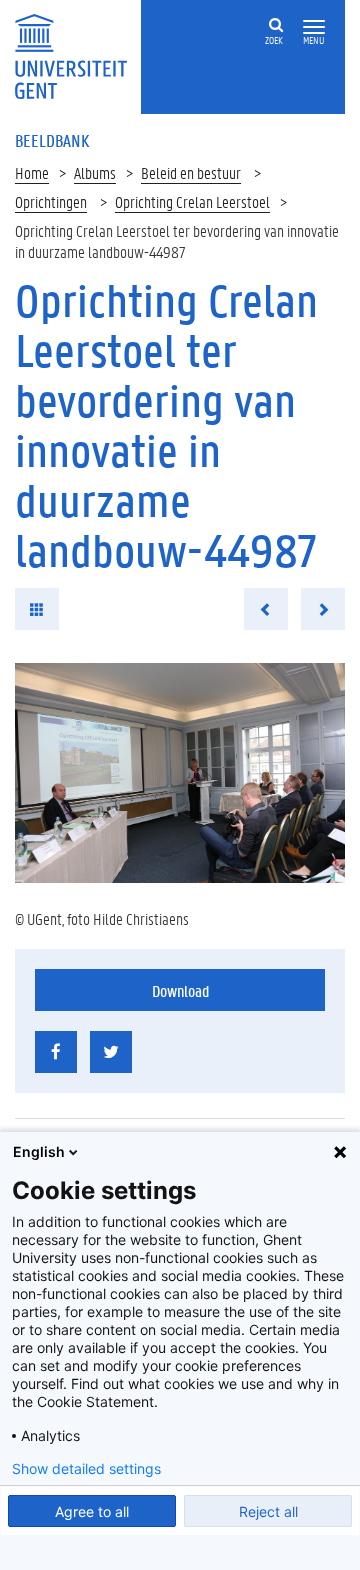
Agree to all (92, 1511)
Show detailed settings (86, 1469)
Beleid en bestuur (191, 172)
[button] (314, 27)
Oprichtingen (51, 201)
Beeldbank (52, 140)
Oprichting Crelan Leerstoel (192, 201)
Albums (95, 172)
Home (32, 172)
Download (180, 990)
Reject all (268, 1511)
